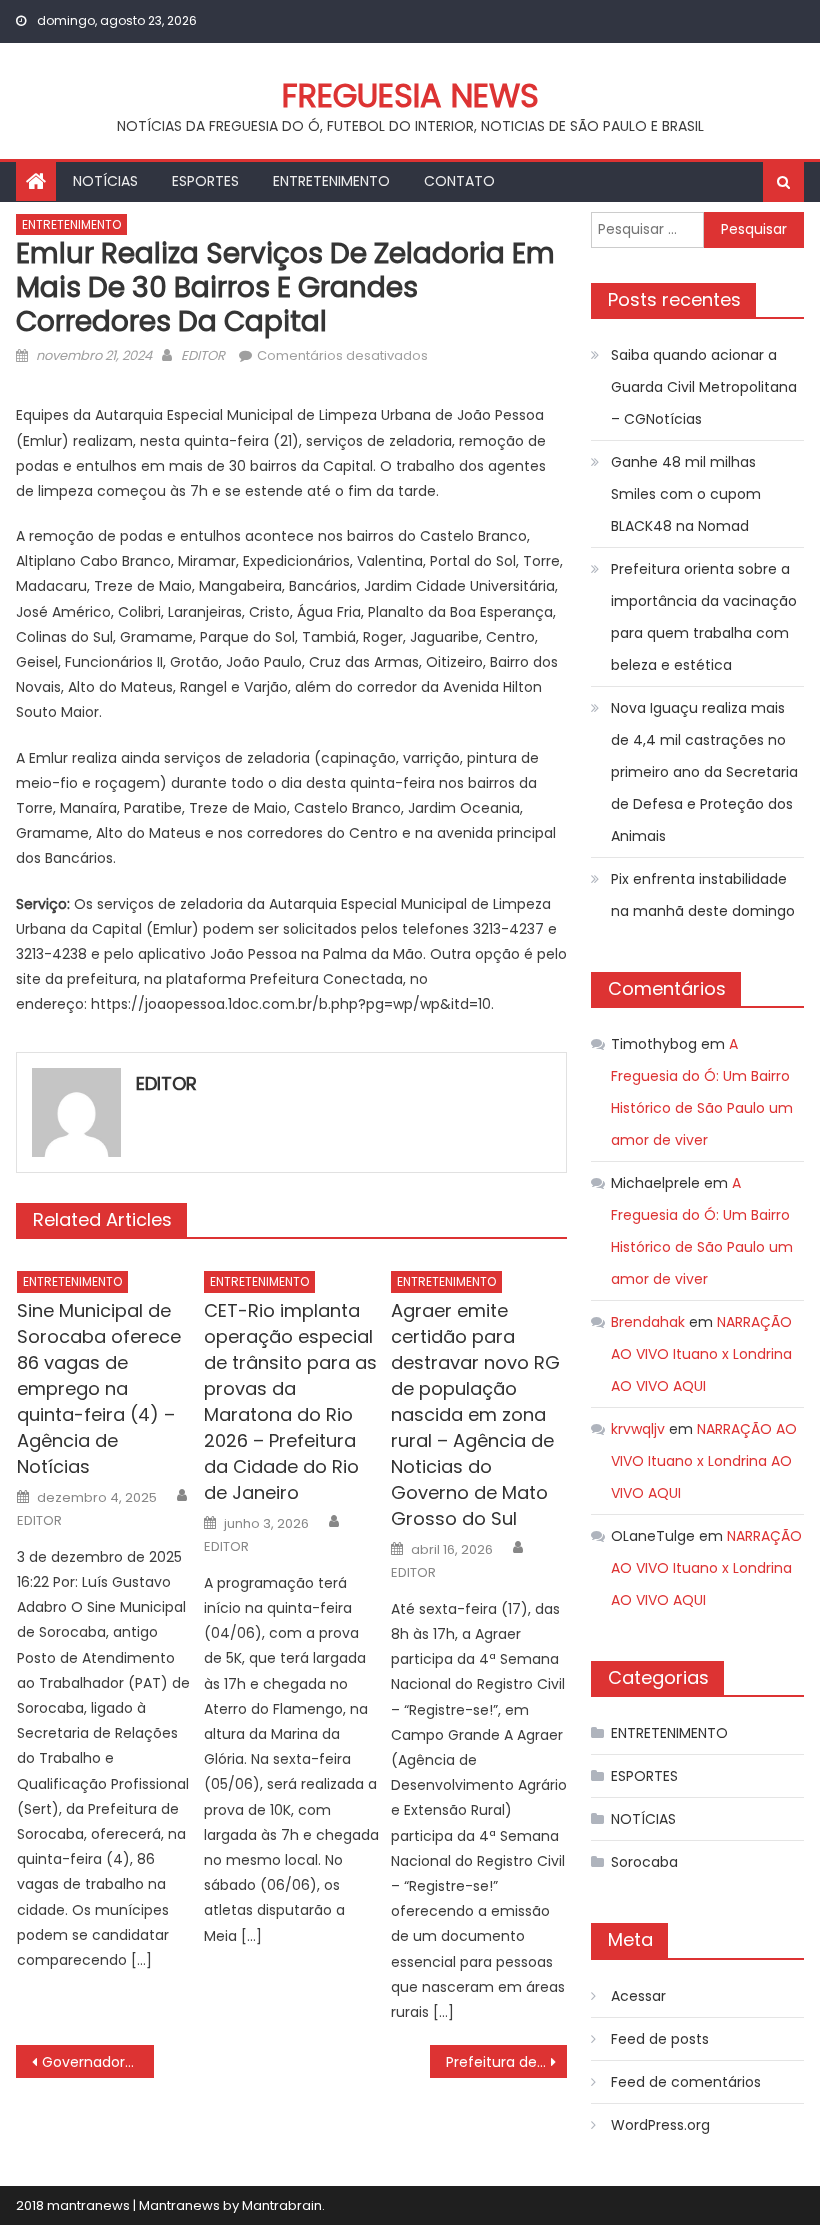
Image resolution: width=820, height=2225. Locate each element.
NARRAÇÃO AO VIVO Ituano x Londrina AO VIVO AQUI (701, 1354)
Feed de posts (660, 2039)
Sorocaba (644, 1862)
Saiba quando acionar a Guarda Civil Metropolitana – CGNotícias (704, 387)
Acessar (638, 1996)
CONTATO (459, 181)
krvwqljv (638, 1429)
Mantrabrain (282, 2205)
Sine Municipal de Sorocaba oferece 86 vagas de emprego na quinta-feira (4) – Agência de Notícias (99, 1388)
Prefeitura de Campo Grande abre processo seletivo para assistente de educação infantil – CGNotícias (507, 2062)
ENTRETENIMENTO (331, 181)
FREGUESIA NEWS (410, 95)
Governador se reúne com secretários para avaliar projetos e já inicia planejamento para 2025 (98, 2062)
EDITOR (203, 355)
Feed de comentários (686, 2082)
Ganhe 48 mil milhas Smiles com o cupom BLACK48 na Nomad (686, 494)
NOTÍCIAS (105, 181)
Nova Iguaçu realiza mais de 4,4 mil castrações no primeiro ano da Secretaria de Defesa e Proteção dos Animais (704, 772)
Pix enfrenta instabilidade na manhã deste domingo (703, 895)
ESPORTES (205, 181)
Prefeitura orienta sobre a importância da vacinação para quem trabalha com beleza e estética (704, 617)
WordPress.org (660, 2125)
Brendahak (648, 1322)
